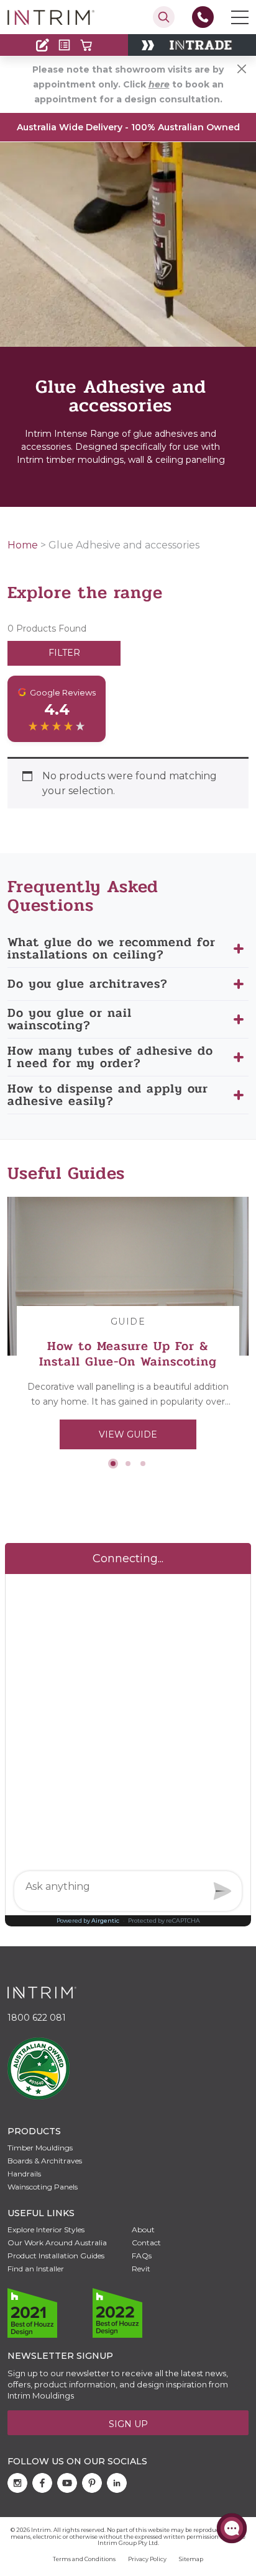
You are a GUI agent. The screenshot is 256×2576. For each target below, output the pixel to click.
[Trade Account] (43, 45)
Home (23, 545)
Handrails (24, 2174)
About (143, 2229)
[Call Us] (203, 17)
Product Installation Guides (56, 2256)
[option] (128, 1328)
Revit (141, 2269)
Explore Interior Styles (46, 2229)
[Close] (242, 69)
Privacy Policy (147, 2559)
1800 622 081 (37, 2018)
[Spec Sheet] (64, 45)
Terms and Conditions (84, 2559)
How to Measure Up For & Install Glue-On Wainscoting (128, 1354)
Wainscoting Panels (43, 2187)
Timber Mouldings (40, 2148)
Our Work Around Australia (57, 2243)
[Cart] (86, 45)
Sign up (128, 2424)
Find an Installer (36, 2269)
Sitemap (191, 2559)
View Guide (128, 1434)
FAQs (142, 2256)
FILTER (64, 653)
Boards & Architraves (45, 2161)
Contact (35, 20)
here (159, 84)
